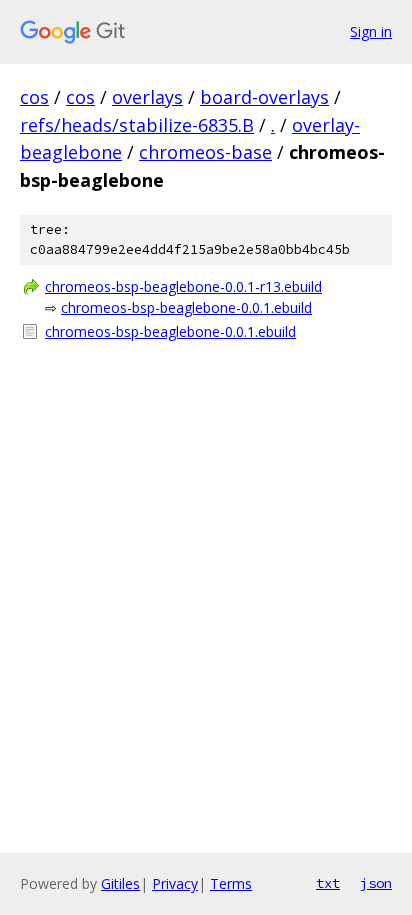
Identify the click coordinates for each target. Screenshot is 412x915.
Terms (231, 883)
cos (34, 97)
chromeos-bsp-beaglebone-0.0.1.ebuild (186, 307)
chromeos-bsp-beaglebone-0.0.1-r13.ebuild (183, 286)
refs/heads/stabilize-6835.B (137, 125)
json (376, 883)
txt (328, 883)
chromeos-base (205, 152)
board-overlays (264, 97)
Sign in (371, 31)
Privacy (175, 883)
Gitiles (120, 883)
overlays (147, 97)
